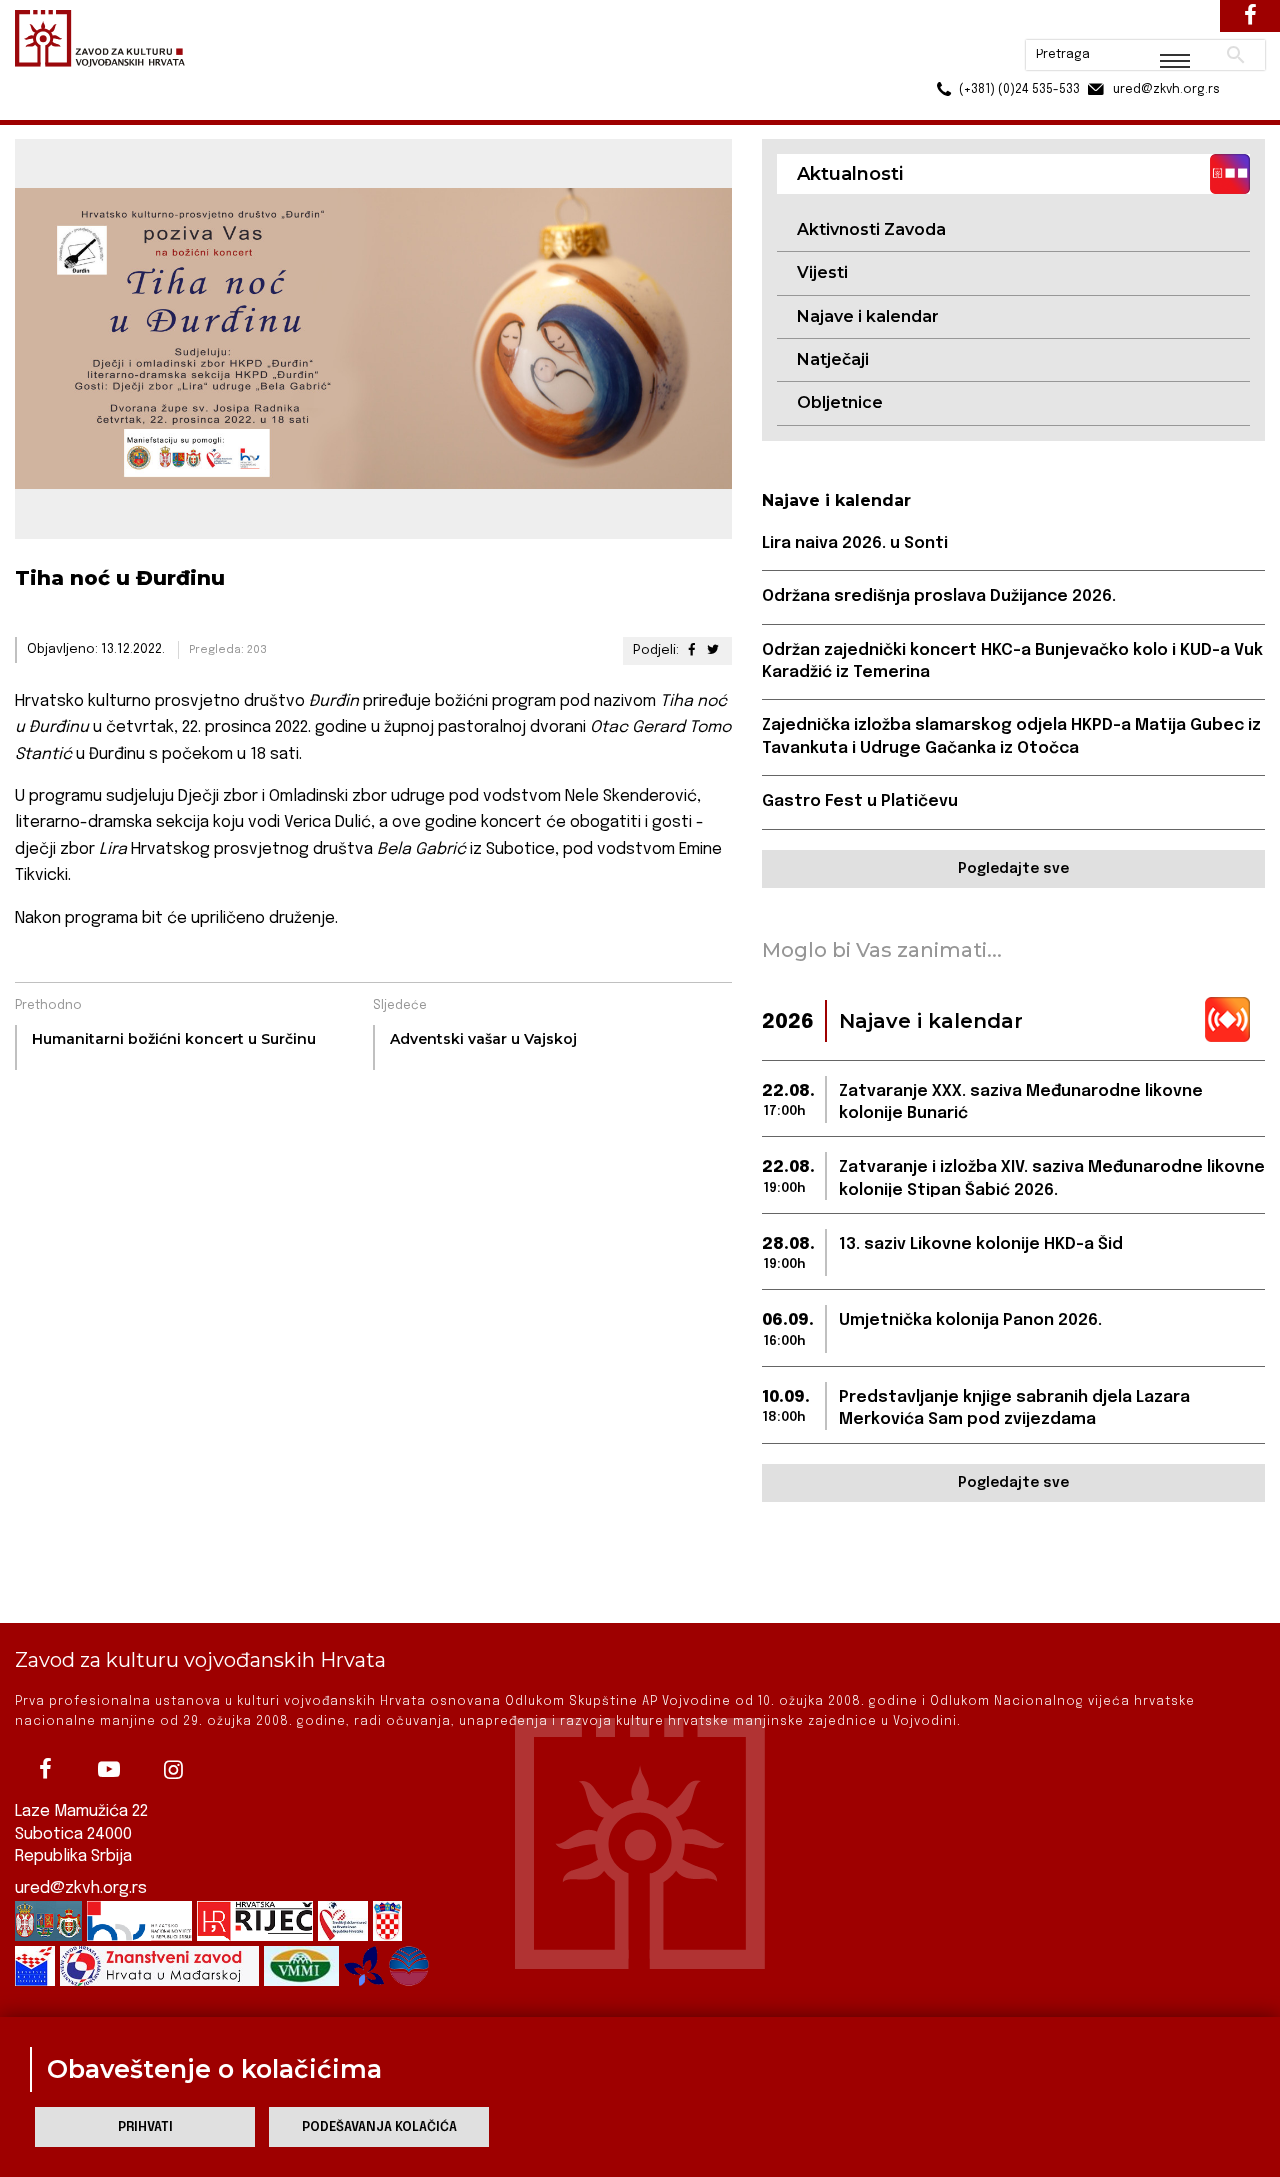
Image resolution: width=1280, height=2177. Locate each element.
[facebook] (45, 1769)
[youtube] (109, 1769)
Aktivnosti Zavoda (871, 229)
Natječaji (833, 359)
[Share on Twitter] (712, 650)
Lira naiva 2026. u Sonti (855, 543)
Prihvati (145, 2127)
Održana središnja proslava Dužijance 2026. (939, 596)
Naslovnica (50, 108)
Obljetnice (840, 402)
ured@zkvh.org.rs (81, 1888)
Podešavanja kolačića (379, 2127)
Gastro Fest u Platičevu (860, 801)
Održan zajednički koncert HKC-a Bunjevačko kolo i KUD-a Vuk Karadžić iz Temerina (1012, 661)
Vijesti (822, 272)
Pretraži (1160, 25)
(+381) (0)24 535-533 (943, 60)
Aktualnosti (146, 108)
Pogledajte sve (1013, 869)
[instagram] (173, 1769)
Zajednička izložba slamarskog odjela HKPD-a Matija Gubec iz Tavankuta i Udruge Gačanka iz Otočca (1011, 736)
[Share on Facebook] (691, 650)
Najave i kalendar (868, 316)
